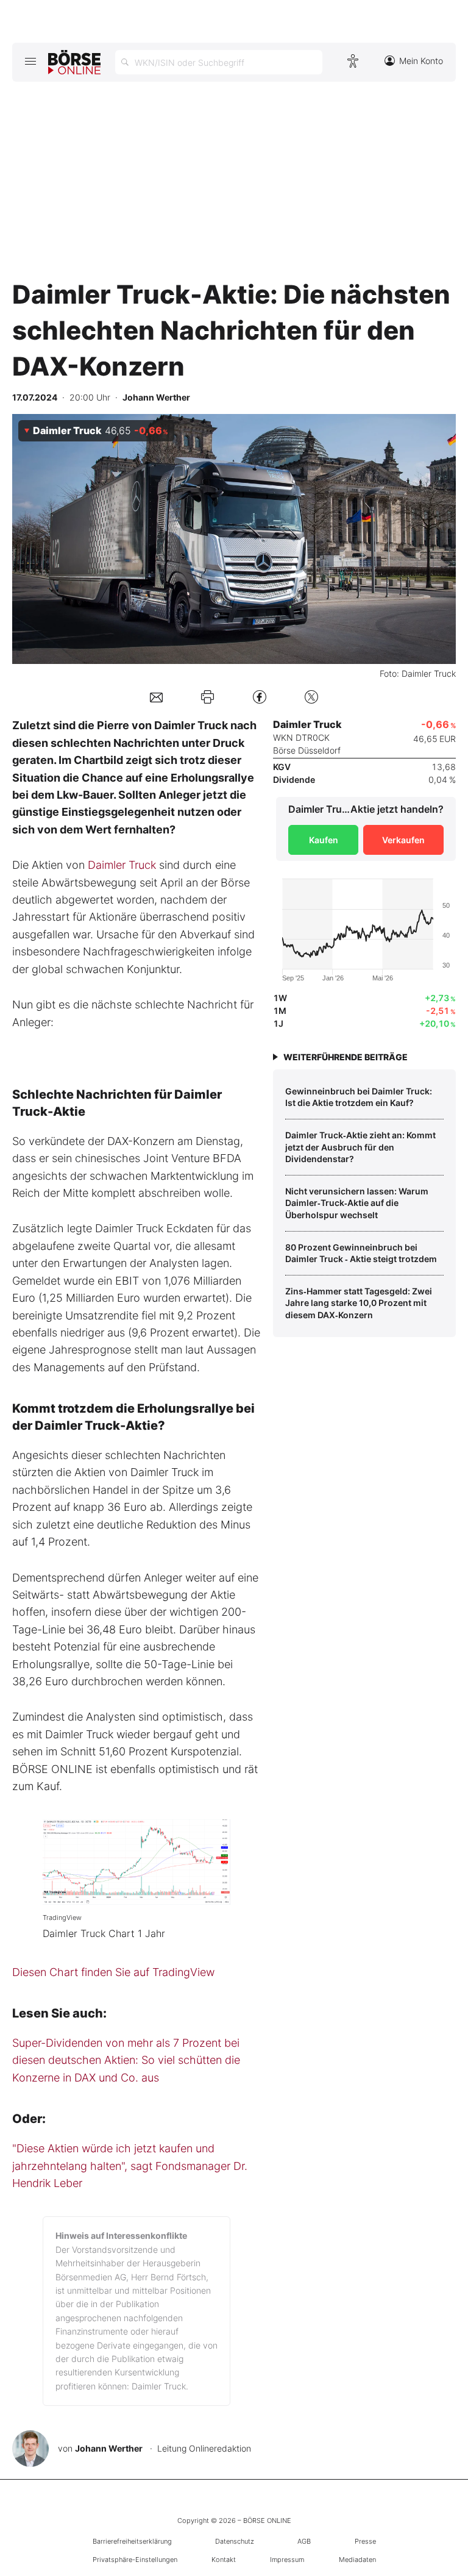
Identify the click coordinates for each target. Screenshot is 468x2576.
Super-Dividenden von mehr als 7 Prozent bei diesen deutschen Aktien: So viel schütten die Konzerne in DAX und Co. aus (126, 2060)
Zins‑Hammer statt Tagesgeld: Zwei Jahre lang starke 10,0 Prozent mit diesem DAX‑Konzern (359, 1303)
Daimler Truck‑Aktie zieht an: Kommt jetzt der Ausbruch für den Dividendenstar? (360, 1147)
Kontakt (224, 2560)
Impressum (287, 2560)
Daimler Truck (122, 865)
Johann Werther (109, 2448)
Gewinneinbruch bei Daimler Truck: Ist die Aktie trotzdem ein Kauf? (359, 1097)
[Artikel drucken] (207, 697)
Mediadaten (357, 2560)
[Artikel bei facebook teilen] (260, 697)
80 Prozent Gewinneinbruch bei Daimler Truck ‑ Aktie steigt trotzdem (361, 1253)
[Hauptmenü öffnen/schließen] (30, 61)
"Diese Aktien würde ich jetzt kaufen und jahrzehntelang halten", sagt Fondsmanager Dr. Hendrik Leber (130, 2166)
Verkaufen (403, 840)
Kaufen (324, 840)
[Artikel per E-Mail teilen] (156, 697)
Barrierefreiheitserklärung (132, 2541)
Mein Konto (421, 61)
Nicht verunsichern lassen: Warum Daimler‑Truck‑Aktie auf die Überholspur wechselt (357, 1203)
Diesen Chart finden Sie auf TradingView (113, 1972)
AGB (304, 2541)
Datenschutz (235, 2541)
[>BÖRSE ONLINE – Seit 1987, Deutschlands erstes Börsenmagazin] (74, 62)
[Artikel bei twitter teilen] (311, 697)
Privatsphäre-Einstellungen (135, 2560)
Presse (365, 2541)
